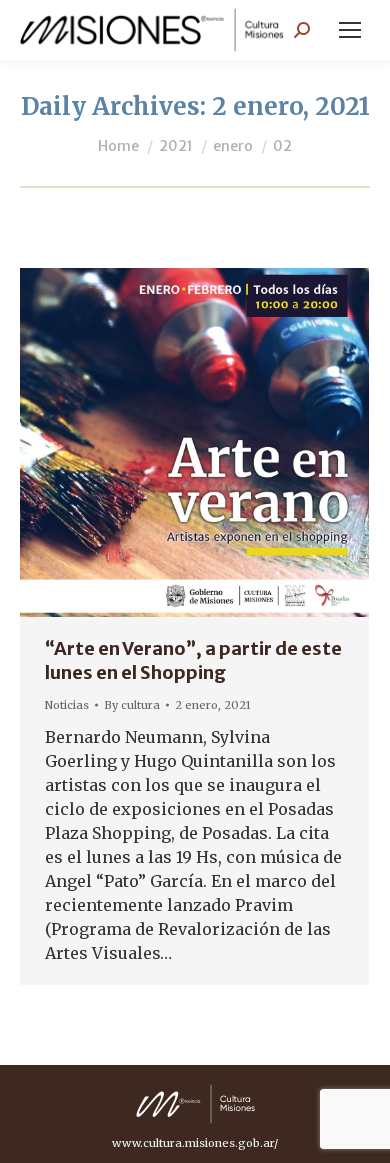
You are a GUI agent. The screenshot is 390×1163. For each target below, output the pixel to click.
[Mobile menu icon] (350, 30)
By (132, 705)
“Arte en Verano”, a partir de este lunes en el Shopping (193, 660)
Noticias (67, 705)
